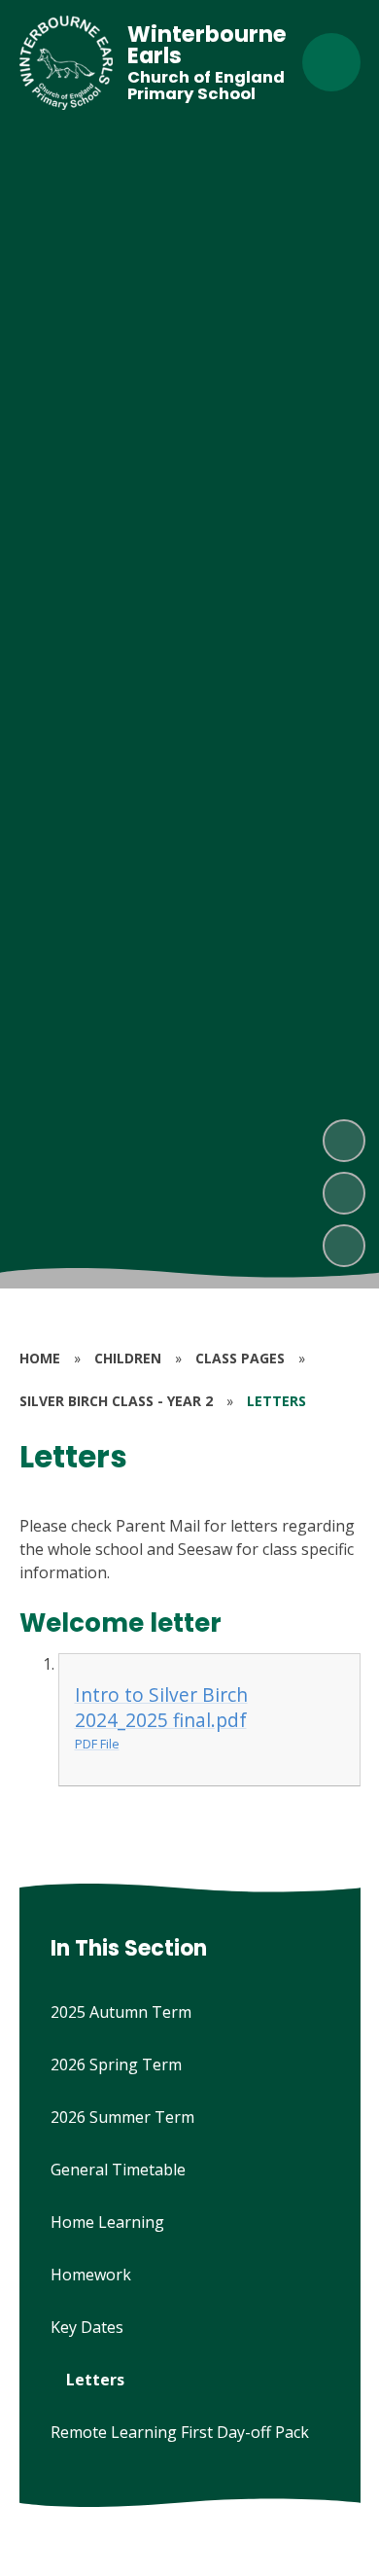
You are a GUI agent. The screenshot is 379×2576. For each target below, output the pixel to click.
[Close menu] (331, 62)
